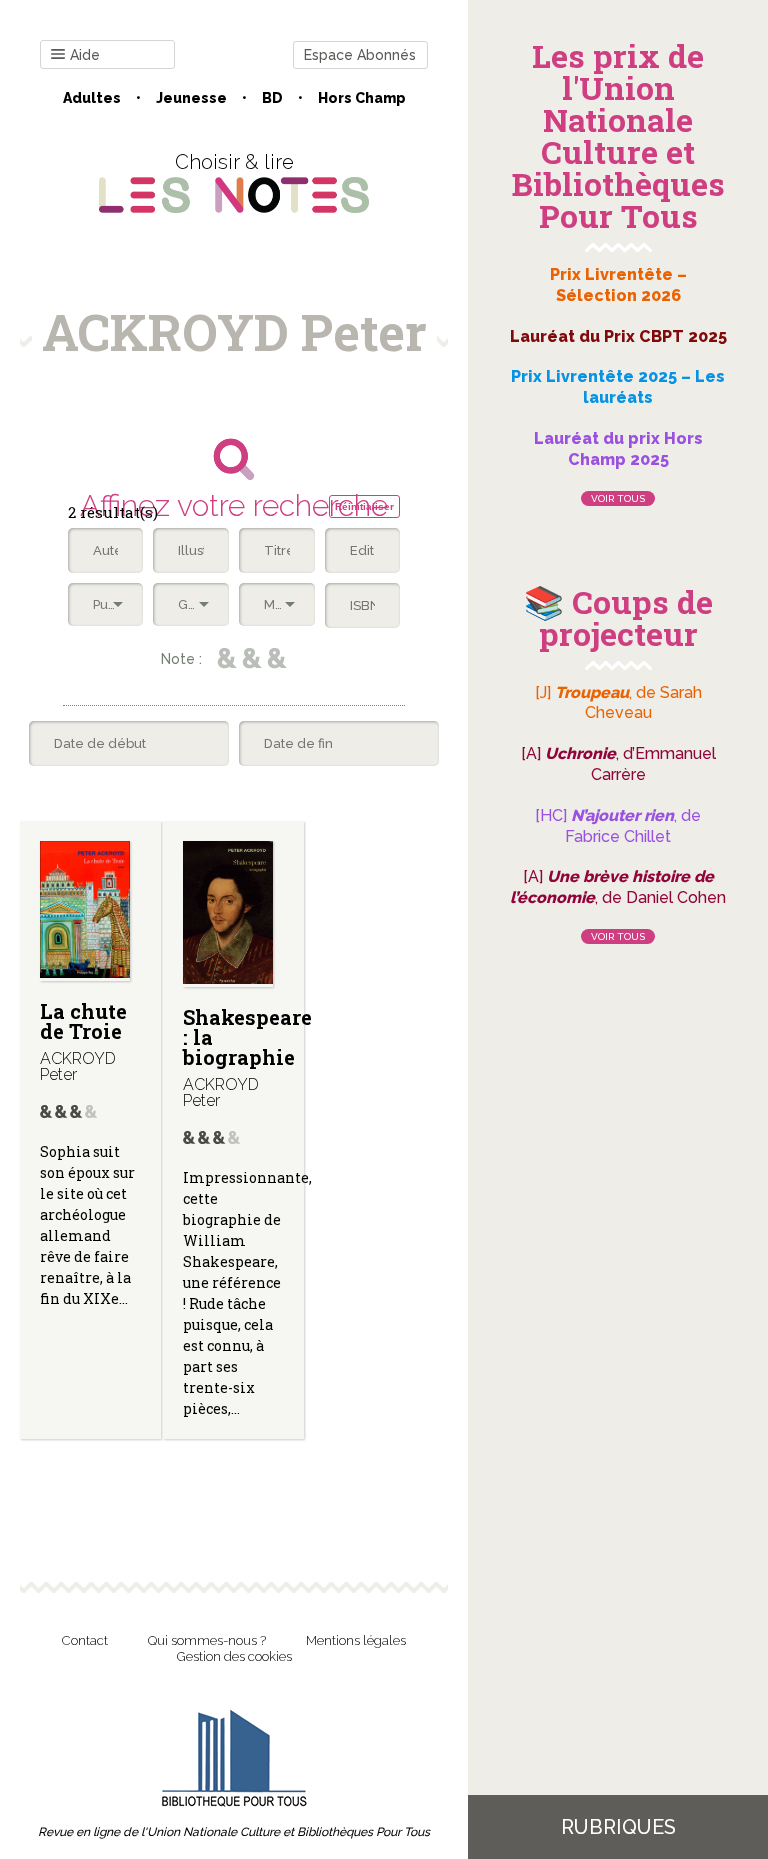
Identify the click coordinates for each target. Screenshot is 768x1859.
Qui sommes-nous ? (207, 1640)
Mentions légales (356, 1640)
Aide (85, 55)
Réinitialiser (364, 506)
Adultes (92, 98)
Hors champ (362, 98)
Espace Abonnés (360, 55)
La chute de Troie (83, 1021)
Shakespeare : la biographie (247, 1037)
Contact (85, 1640)
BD (272, 98)
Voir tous (618, 498)
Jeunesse (191, 98)
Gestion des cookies (234, 1656)
